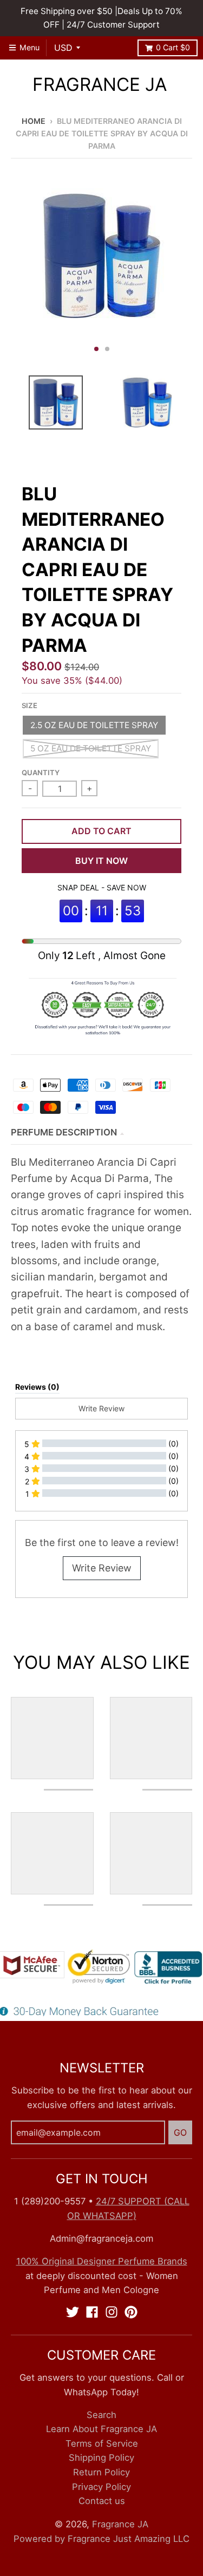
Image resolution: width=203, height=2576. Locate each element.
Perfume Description (64, 1132)
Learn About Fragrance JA (101, 2429)
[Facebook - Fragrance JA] (92, 2312)
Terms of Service (102, 2443)
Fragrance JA (100, 85)
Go (180, 2132)
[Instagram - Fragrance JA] (112, 2312)
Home (34, 121)
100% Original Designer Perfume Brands (102, 2261)
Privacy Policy (101, 2487)
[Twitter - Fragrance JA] (73, 2312)
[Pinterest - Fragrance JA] (131, 2312)
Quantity (41, 772)
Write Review (102, 1568)
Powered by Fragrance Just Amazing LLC (101, 2539)
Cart (173, 47)
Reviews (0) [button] (37, 1387)
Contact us (102, 2501)
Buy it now (101, 861)
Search (101, 2415)
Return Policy (101, 2472)
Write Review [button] (101, 1408)
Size (30, 705)
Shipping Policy (101, 2458)
